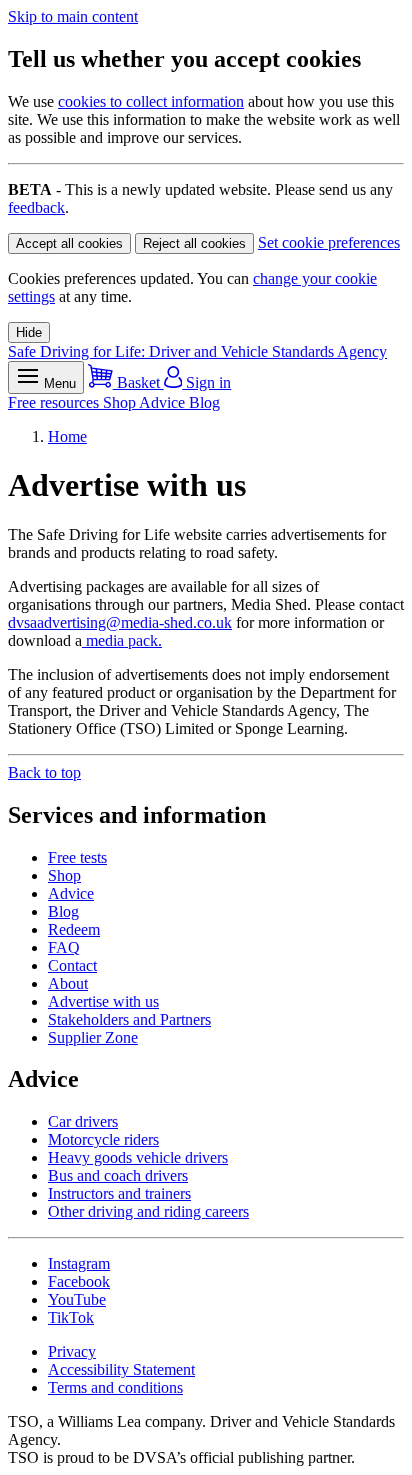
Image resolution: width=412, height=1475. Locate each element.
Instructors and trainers (119, 1193)
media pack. (122, 640)
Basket (138, 382)
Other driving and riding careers (148, 1211)
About (68, 983)
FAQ (64, 947)
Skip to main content (73, 16)
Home (67, 436)
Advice (164, 402)
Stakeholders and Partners (129, 1019)
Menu (58, 383)
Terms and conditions (115, 1387)
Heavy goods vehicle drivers (138, 1157)
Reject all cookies (194, 243)
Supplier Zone (93, 1037)
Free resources (55, 402)
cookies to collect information (151, 101)
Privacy (72, 1351)
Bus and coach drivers (118, 1175)
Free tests (77, 857)
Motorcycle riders (103, 1139)
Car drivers (83, 1121)
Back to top (44, 772)
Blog (204, 402)
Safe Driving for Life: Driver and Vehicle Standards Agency (197, 351)
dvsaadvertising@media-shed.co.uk (120, 622)
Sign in (206, 382)
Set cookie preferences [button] (329, 242)
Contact (72, 965)
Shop (121, 402)
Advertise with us (103, 1001)
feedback (36, 207)
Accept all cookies (69, 243)
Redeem (74, 929)
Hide (29, 332)
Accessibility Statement (121, 1369)
